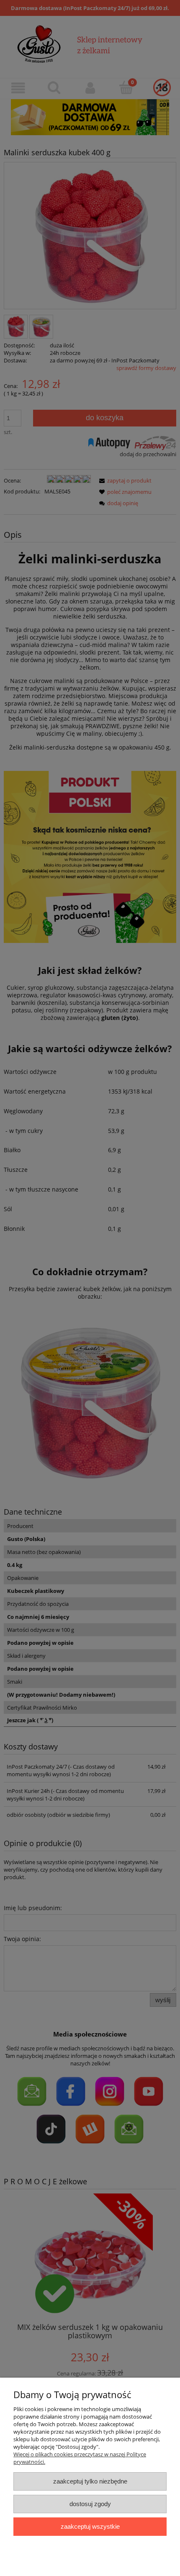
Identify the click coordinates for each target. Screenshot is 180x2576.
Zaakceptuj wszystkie (90, 2526)
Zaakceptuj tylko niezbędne (90, 2481)
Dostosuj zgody (90, 2504)
